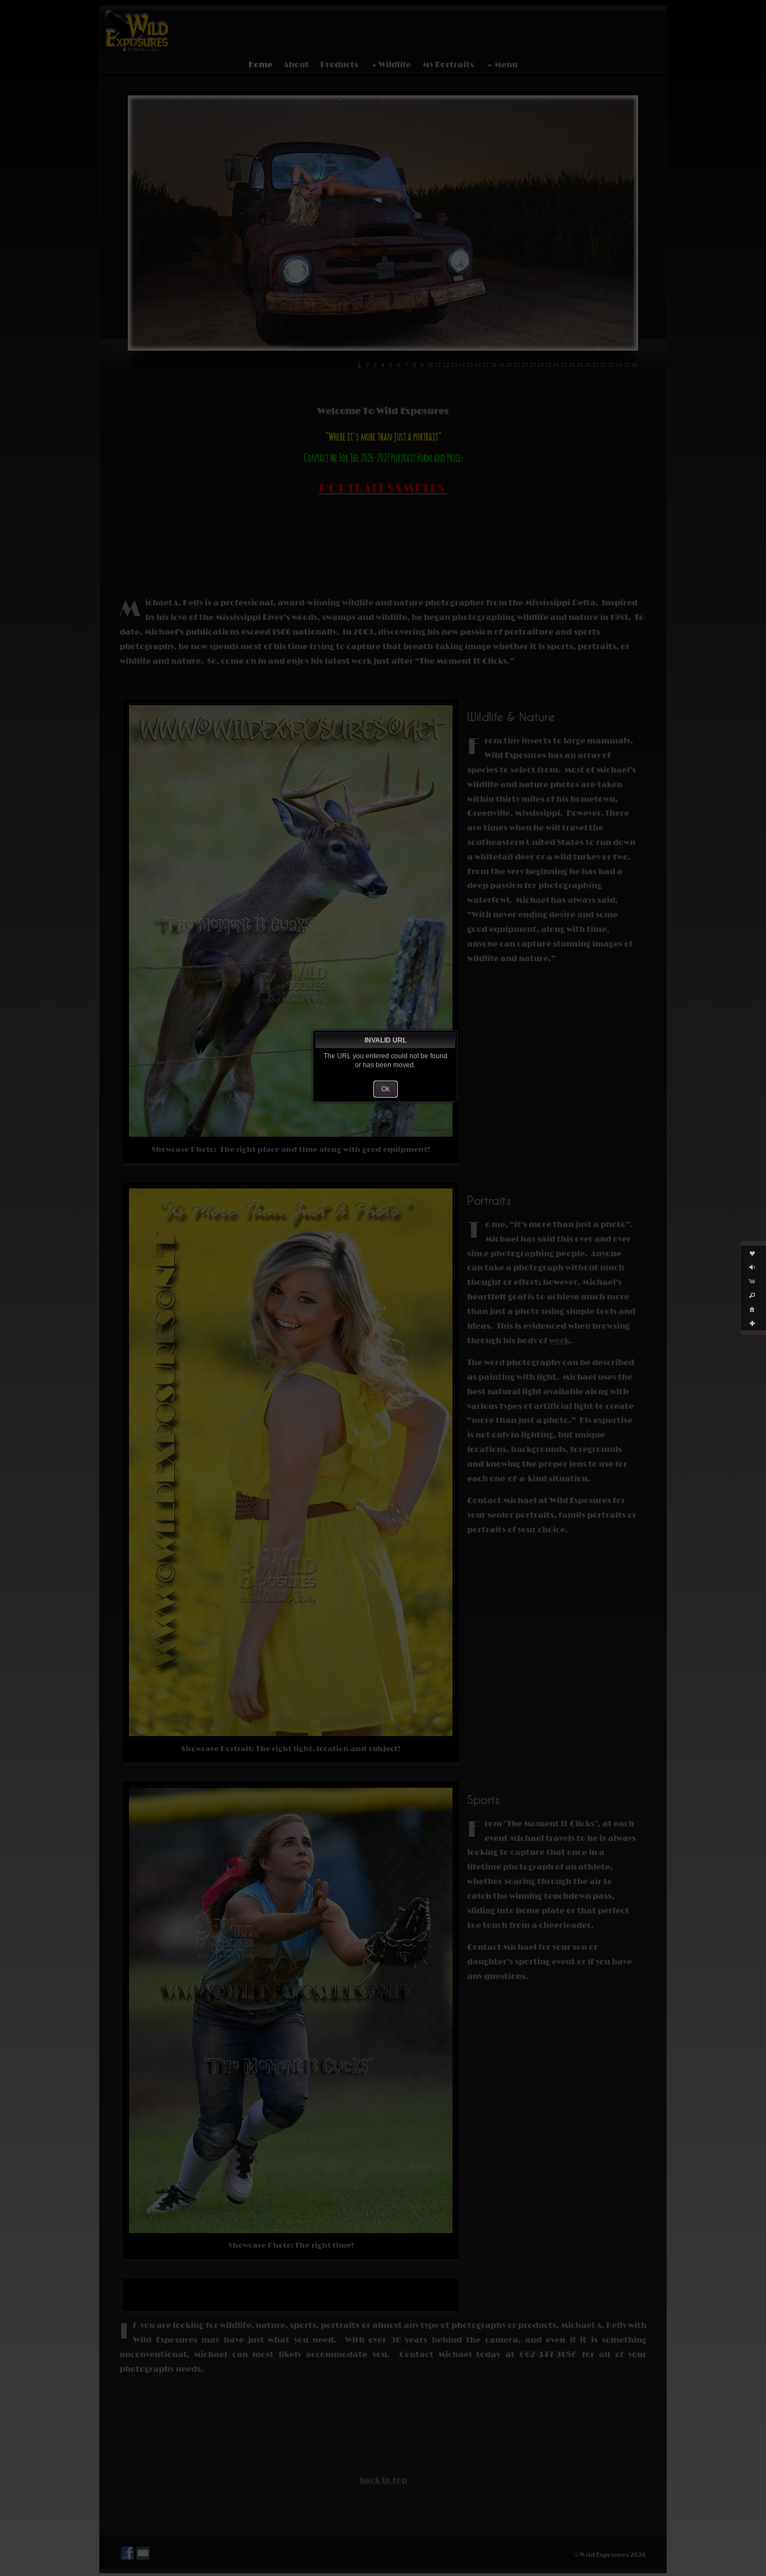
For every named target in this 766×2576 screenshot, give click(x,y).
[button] (386, 1089)
